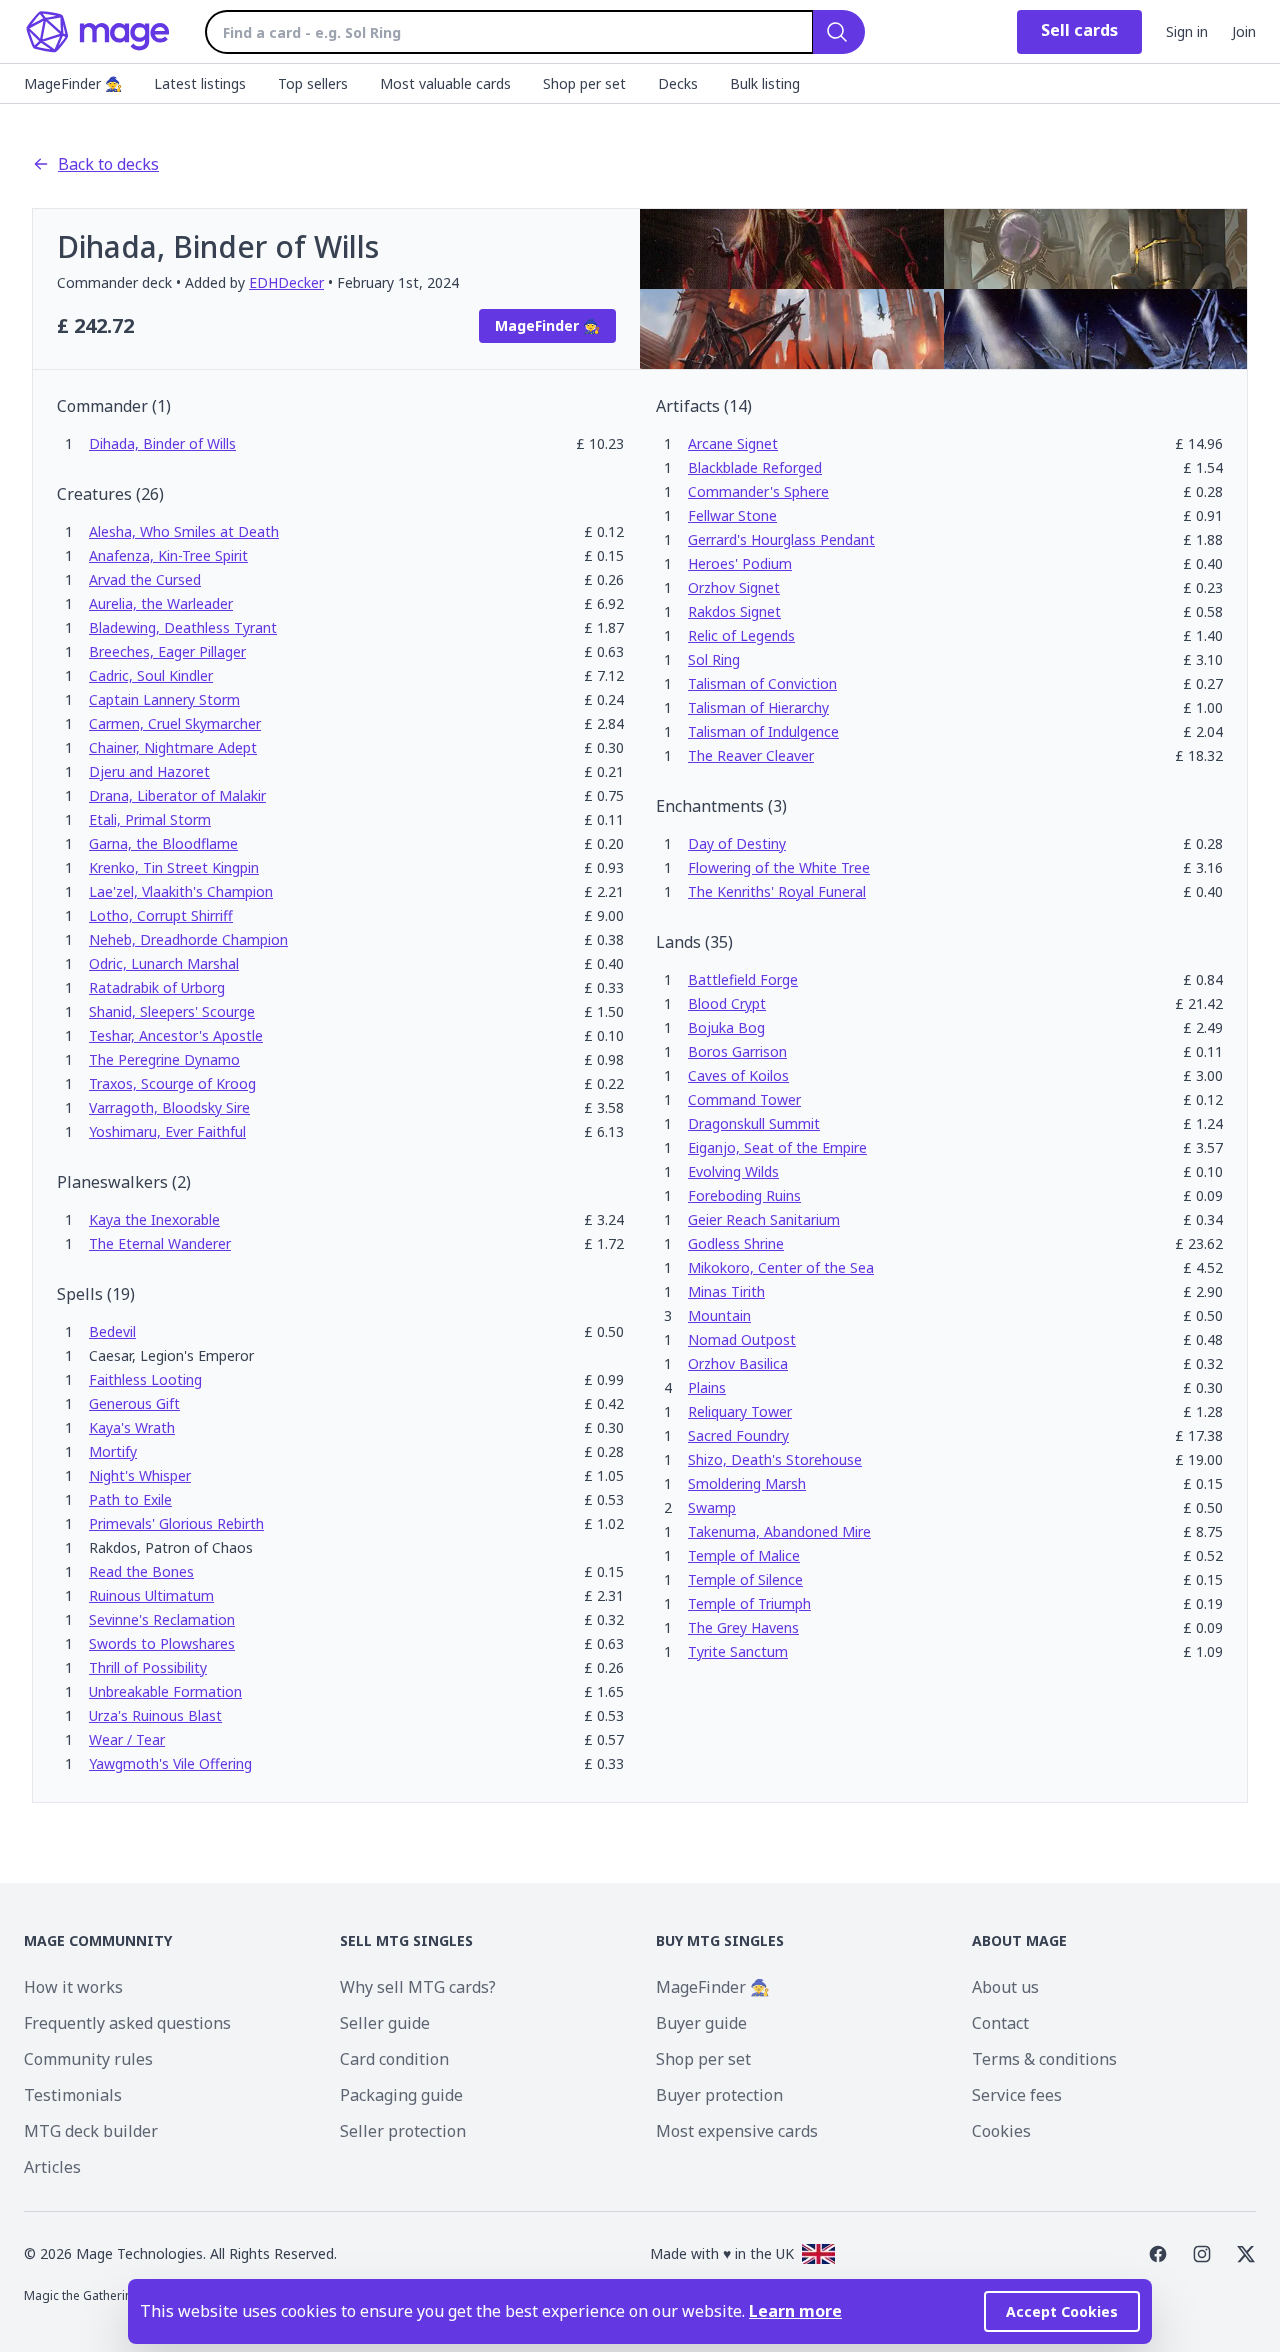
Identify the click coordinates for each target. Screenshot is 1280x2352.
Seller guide (385, 2023)
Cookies (1001, 2131)
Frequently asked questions (127, 2023)
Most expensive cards (737, 2131)
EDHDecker (286, 282)
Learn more (795, 2311)
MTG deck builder (91, 2131)
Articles (52, 2167)
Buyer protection (719, 2095)
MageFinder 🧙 (713, 1987)
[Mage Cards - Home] (98, 32)
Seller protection (403, 2131)
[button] (162, 443)
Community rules (88, 2059)
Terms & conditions (1044, 2059)
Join (1244, 31)
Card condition (394, 2059)
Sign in (1187, 31)
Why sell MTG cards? (418, 1987)
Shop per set (703, 2059)
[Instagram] (1202, 2254)
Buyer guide (701, 2023)
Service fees (1017, 2095)
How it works (73, 1987)
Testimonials (73, 2095)
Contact (1000, 2023)
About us (1005, 1987)
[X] (1246, 2254)
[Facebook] (1158, 2254)
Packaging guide (401, 2095)
